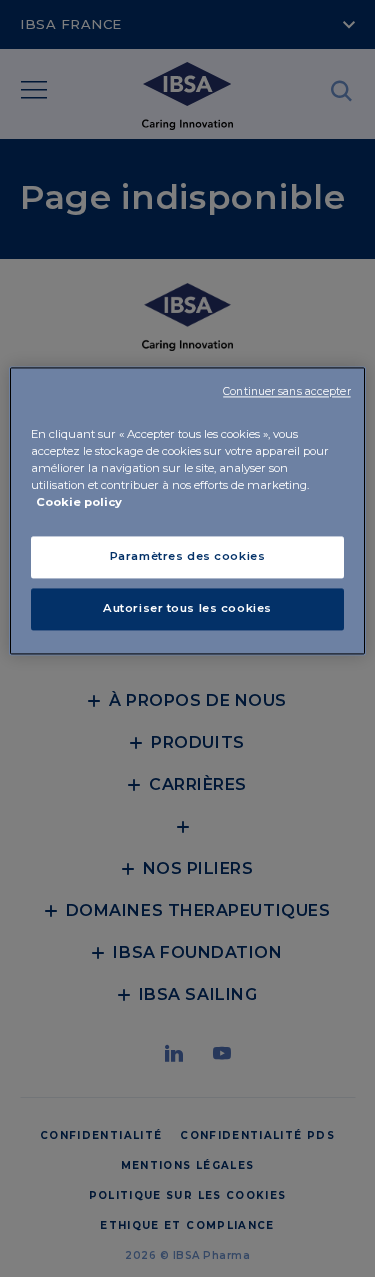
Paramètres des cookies (188, 557)
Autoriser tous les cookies (187, 608)
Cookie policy (79, 502)
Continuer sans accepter (286, 391)
